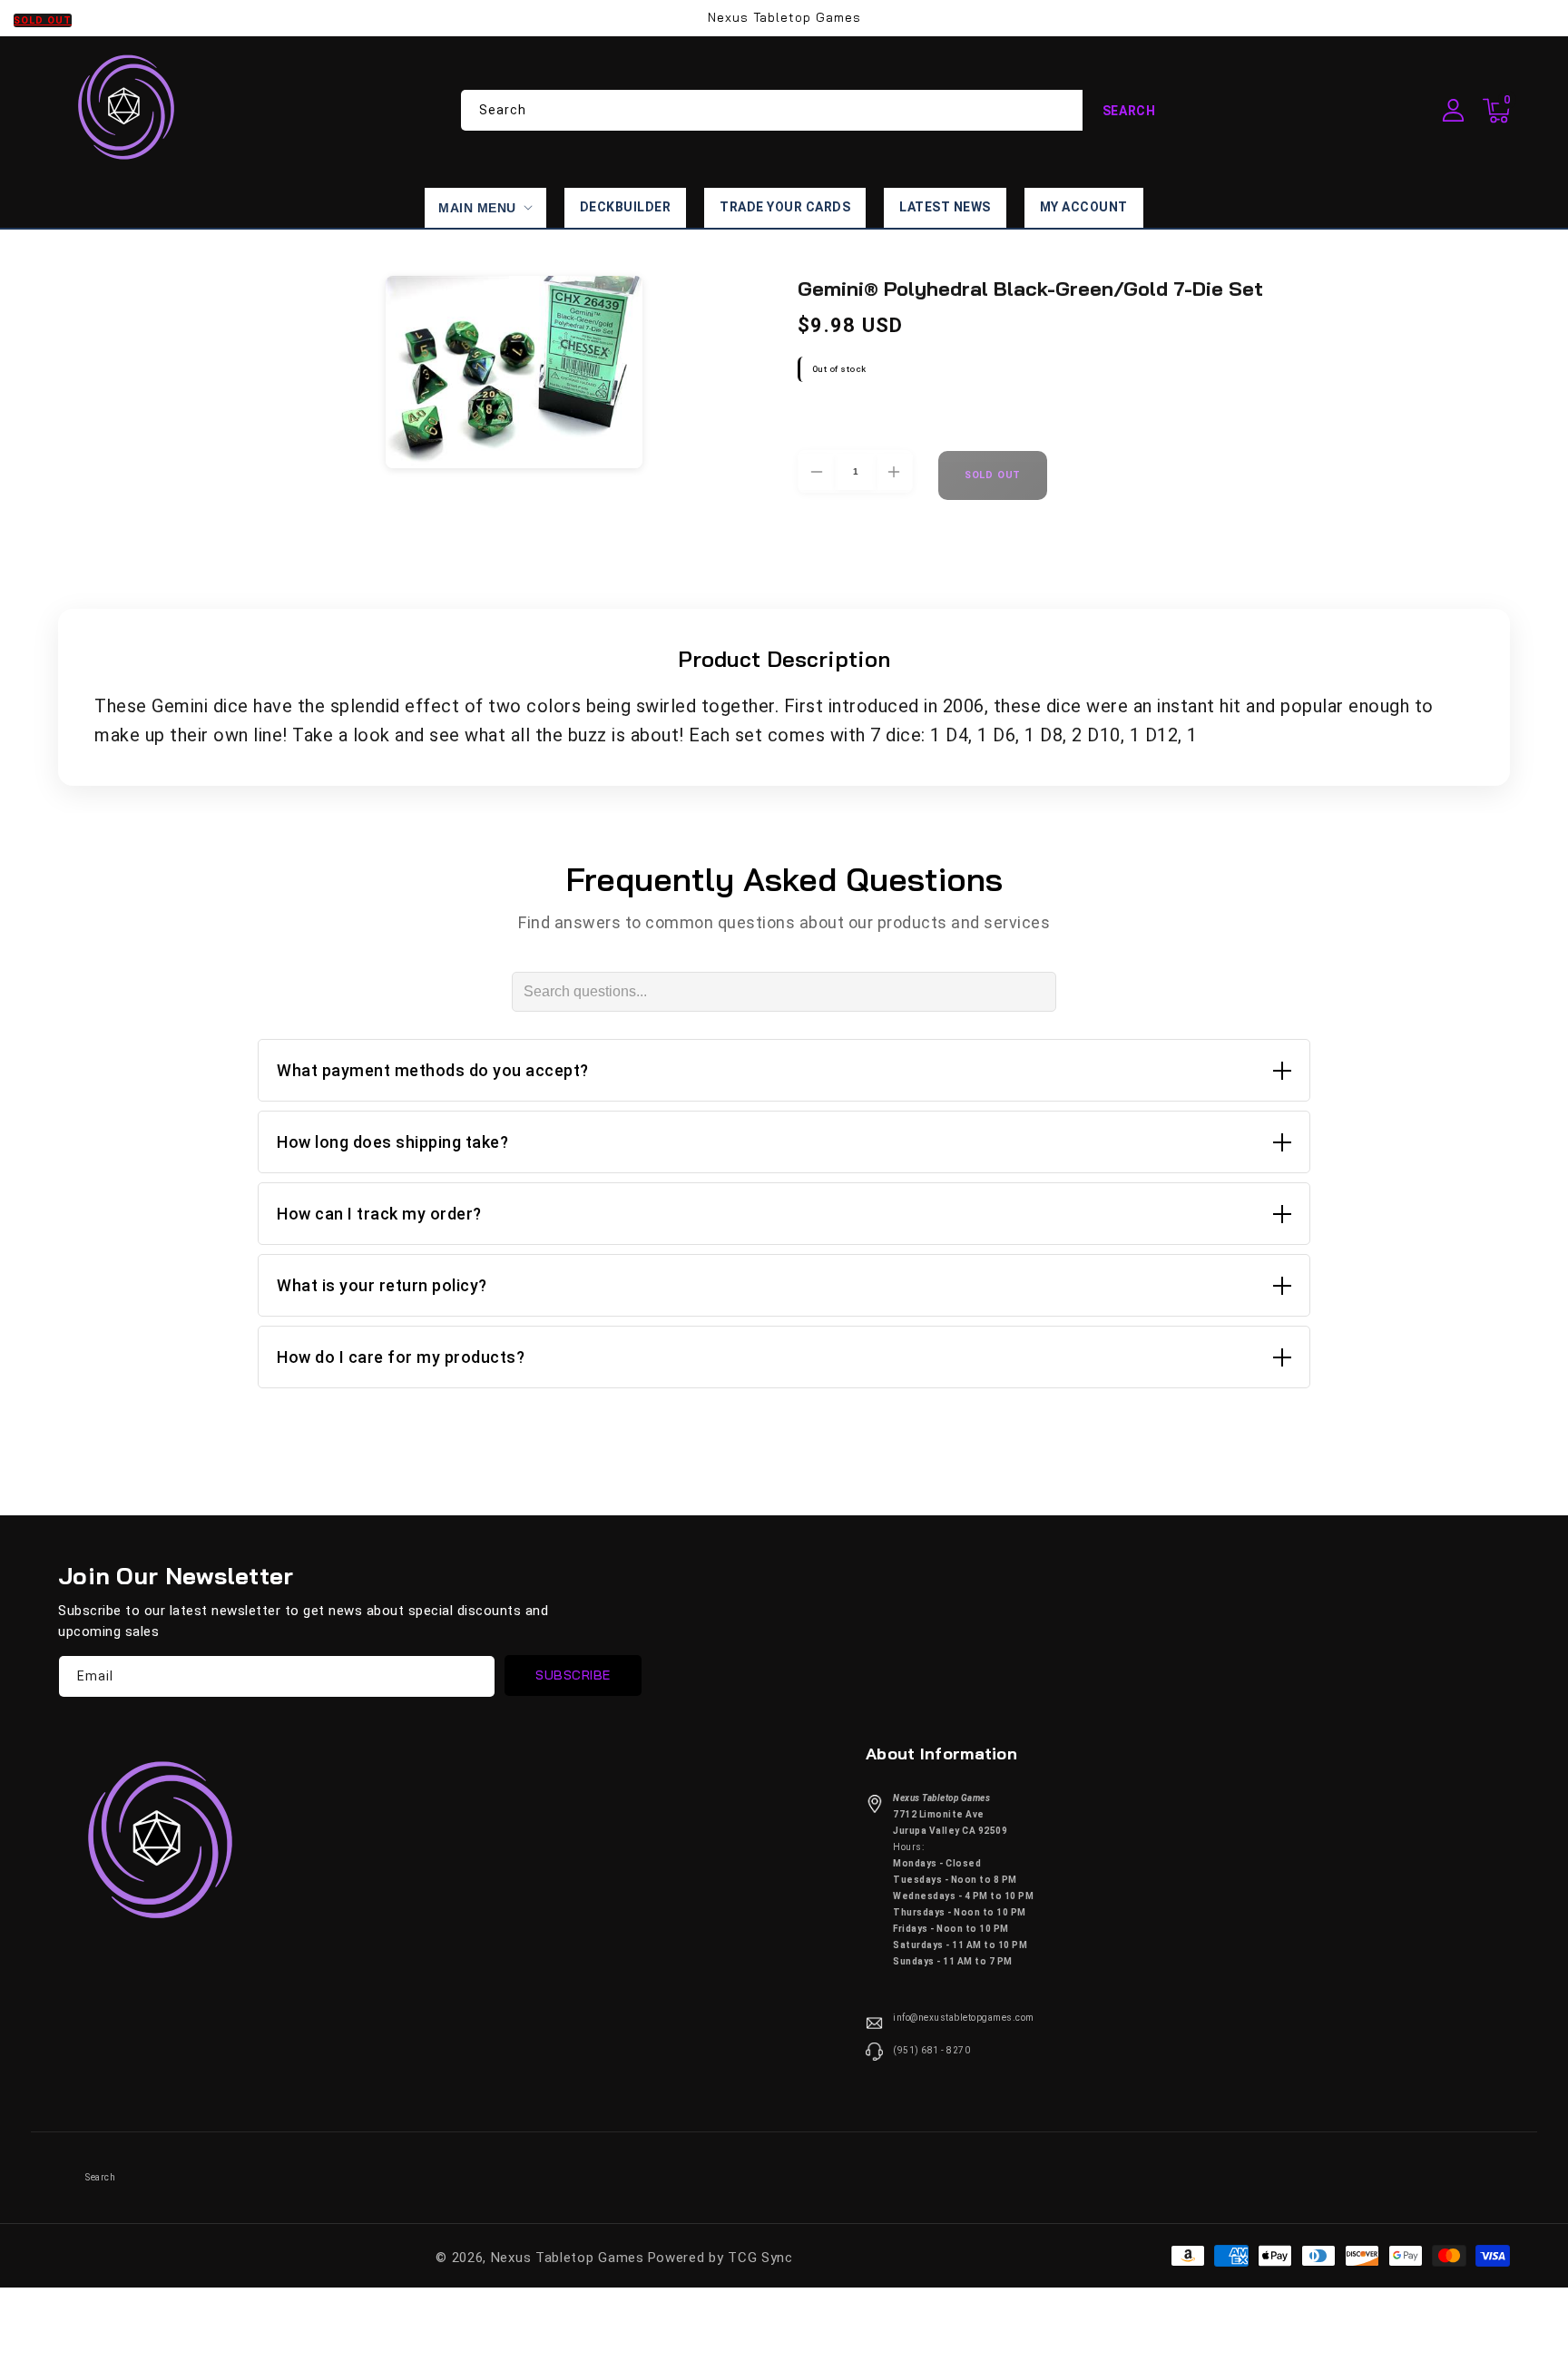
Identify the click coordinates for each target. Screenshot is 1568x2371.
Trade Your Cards (785, 207)
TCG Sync (760, 2258)
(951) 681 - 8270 (931, 2050)
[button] (1496, 111)
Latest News (945, 207)
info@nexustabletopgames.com (964, 2018)
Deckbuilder (626, 207)
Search (1129, 111)
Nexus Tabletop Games (568, 2258)
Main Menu (477, 208)
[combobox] (818, 110)
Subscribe (573, 1675)
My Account (1084, 207)
